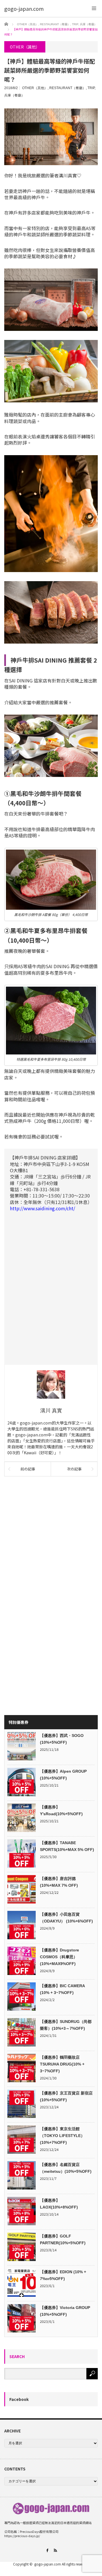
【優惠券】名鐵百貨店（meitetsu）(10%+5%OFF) (66, 2168)
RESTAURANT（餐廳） (68, 88)
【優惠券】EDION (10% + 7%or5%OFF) (63, 2275)
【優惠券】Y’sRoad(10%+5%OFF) (61, 1810)
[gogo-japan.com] (24, 9)
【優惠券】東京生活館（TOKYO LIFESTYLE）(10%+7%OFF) (62, 2136)
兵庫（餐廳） (14, 95)
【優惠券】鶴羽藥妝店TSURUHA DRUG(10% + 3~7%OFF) (62, 2064)
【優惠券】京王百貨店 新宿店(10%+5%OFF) (66, 2096)
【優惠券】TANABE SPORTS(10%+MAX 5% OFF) (67, 1846)
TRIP (91, 88)
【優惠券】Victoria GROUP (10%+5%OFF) (65, 2311)
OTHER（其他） (35, 88)
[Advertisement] (51, 1536)
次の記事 (74, 1469)
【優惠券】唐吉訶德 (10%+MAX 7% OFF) (59, 1882)
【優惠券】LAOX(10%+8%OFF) (59, 2204)
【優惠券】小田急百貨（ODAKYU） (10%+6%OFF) (66, 1918)
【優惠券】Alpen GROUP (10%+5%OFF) (63, 1775)
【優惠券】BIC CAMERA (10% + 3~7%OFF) (62, 1989)
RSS (55, 2550)
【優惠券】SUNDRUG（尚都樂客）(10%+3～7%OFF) (66, 2025)
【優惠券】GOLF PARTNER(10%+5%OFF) (63, 2239)
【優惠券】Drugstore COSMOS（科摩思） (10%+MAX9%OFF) (59, 1957)
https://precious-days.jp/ (22, 2536)
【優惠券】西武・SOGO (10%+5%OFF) (62, 1739)
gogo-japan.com (48, 2564)
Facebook (19, 2399)
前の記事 (28, 1469)
